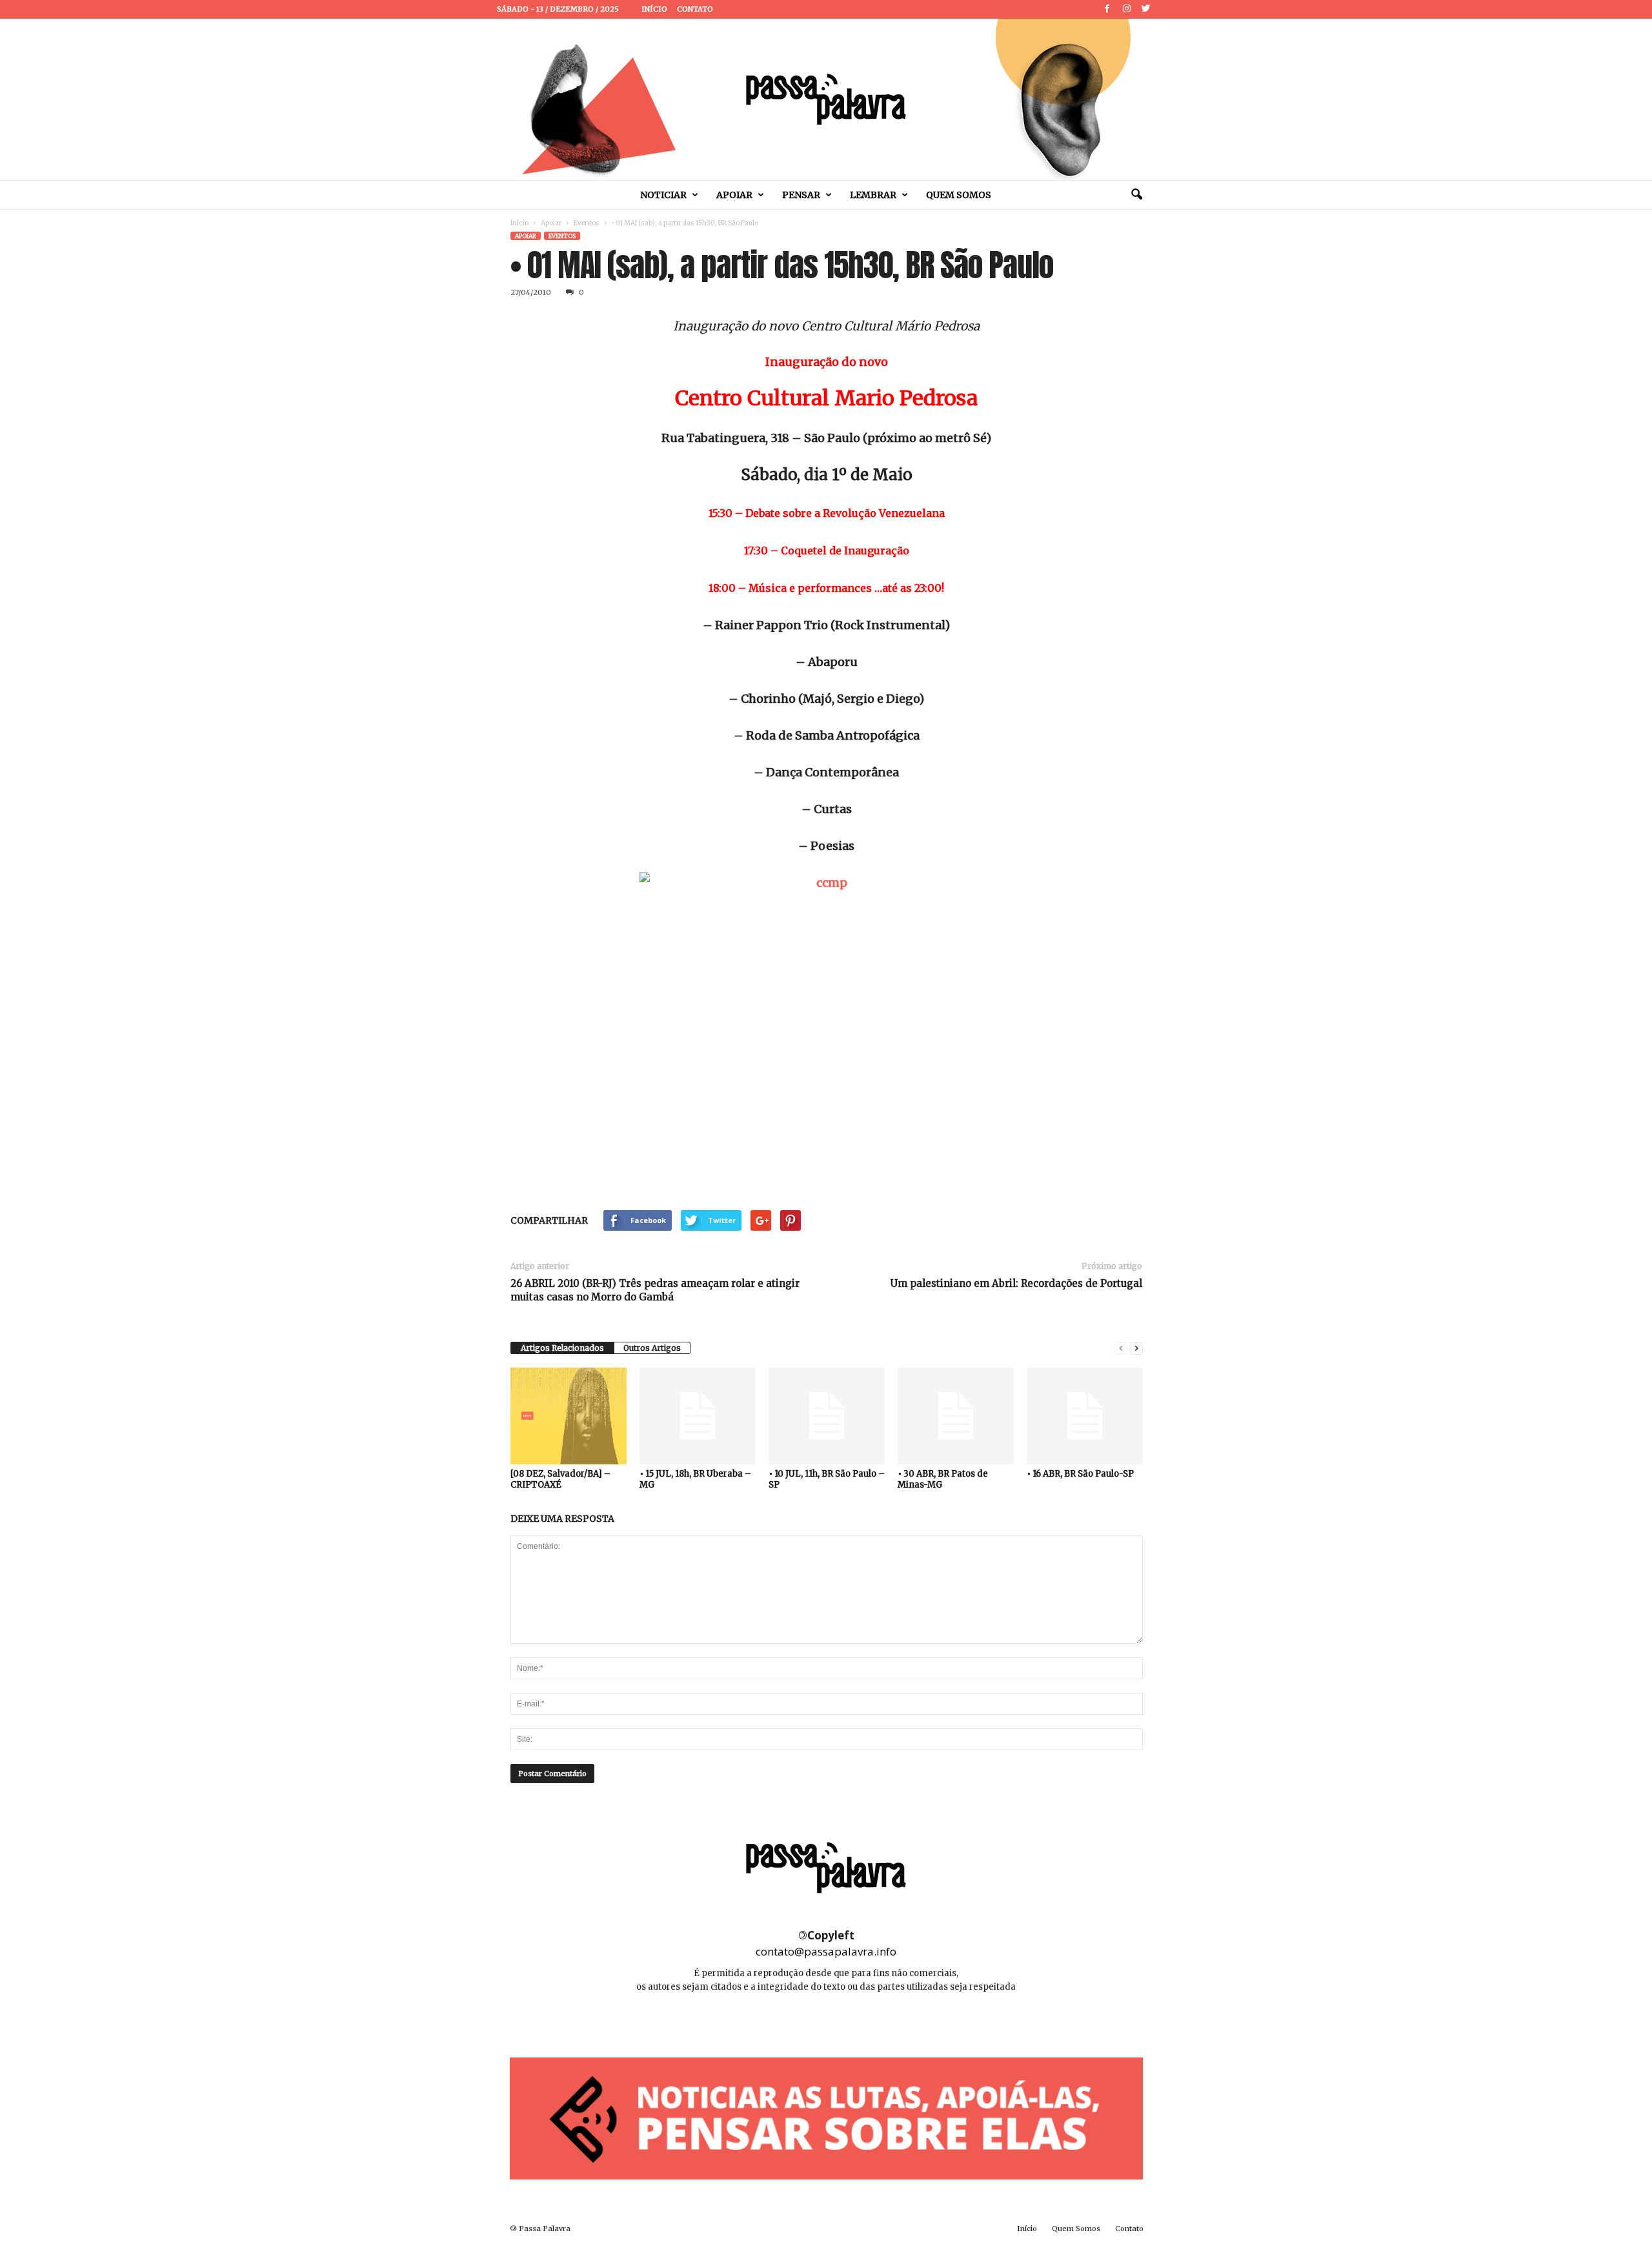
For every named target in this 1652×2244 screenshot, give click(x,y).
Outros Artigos (652, 1348)
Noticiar (663, 195)
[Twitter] (1146, 9)
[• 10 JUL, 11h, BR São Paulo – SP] (827, 1416)
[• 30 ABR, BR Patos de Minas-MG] (956, 1416)
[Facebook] (1107, 9)
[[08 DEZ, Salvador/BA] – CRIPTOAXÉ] (569, 1416)
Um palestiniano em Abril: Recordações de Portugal (1016, 1283)
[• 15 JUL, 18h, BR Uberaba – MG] (698, 1416)
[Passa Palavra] (826, 99)
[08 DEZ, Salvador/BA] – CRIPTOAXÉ (560, 1479)
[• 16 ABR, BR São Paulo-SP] (1085, 1416)
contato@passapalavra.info (826, 1951)
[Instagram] (1127, 9)
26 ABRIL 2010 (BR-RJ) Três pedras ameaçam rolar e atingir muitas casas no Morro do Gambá (655, 1290)
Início (654, 9)
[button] (1136, 195)
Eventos (587, 223)
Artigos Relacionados (562, 1348)
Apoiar (734, 195)
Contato (695, 9)
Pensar (801, 195)
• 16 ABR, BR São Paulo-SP (1080, 1474)
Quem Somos (959, 195)
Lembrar (873, 195)
